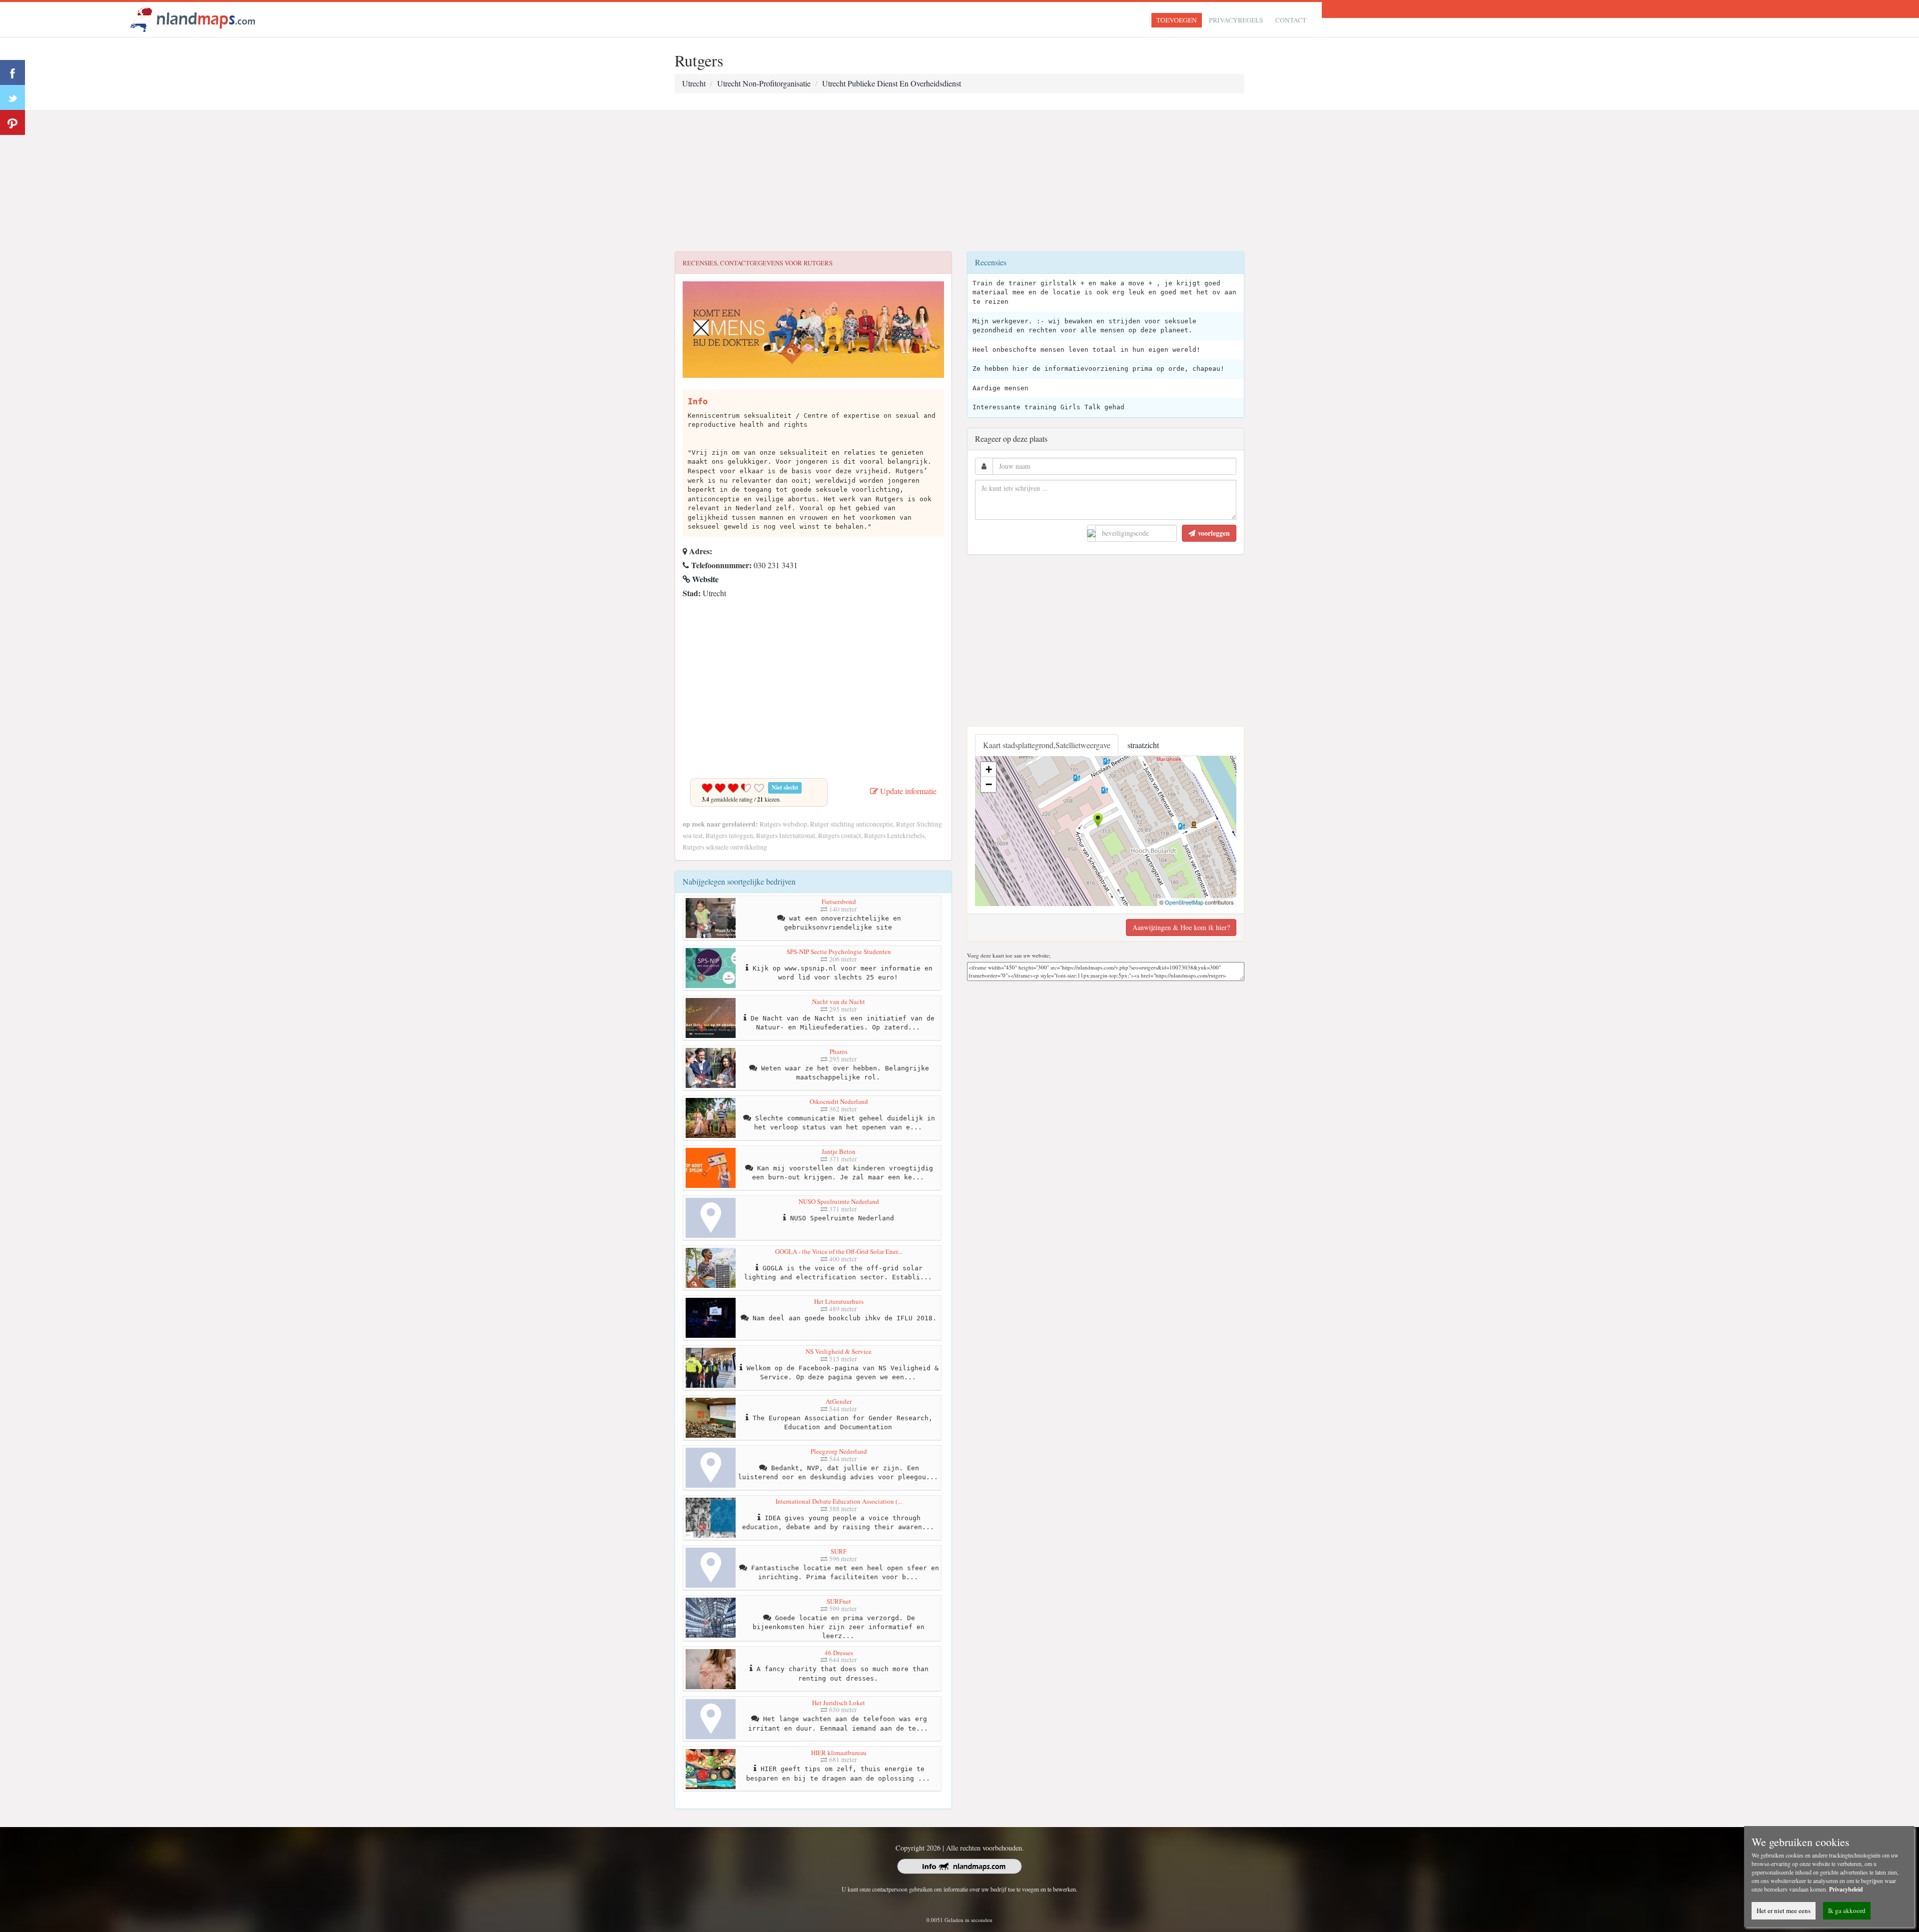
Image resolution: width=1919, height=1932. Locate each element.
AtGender (839, 1401)
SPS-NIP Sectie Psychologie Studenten (839, 952)
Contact (1291, 20)
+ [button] (989, 769)
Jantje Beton (839, 1151)
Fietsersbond (839, 902)
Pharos (839, 1051)
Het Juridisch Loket (839, 1703)
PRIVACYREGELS (1236, 20)
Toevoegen (1177, 20)
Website (704, 579)
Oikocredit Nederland (839, 1101)
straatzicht (1143, 745)
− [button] (989, 784)
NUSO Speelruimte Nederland (839, 1201)
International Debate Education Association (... (839, 1501)
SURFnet (839, 1601)
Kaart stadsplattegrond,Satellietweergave (1047, 745)
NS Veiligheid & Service (839, 1351)
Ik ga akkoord (1847, 1911)
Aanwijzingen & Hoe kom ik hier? (1181, 927)
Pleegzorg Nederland (839, 1451)
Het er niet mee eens (1784, 1911)
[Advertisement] (959, 181)
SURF (839, 1551)
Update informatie (907, 791)
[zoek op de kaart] (193, 18)
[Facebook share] (12, 72)
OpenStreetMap (1184, 902)
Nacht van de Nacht (839, 1001)
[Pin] (12, 122)
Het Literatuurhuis (839, 1301)
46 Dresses (839, 1653)
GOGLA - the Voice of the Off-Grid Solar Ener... (839, 1251)
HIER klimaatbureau (839, 1753)
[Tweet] (12, 97)
